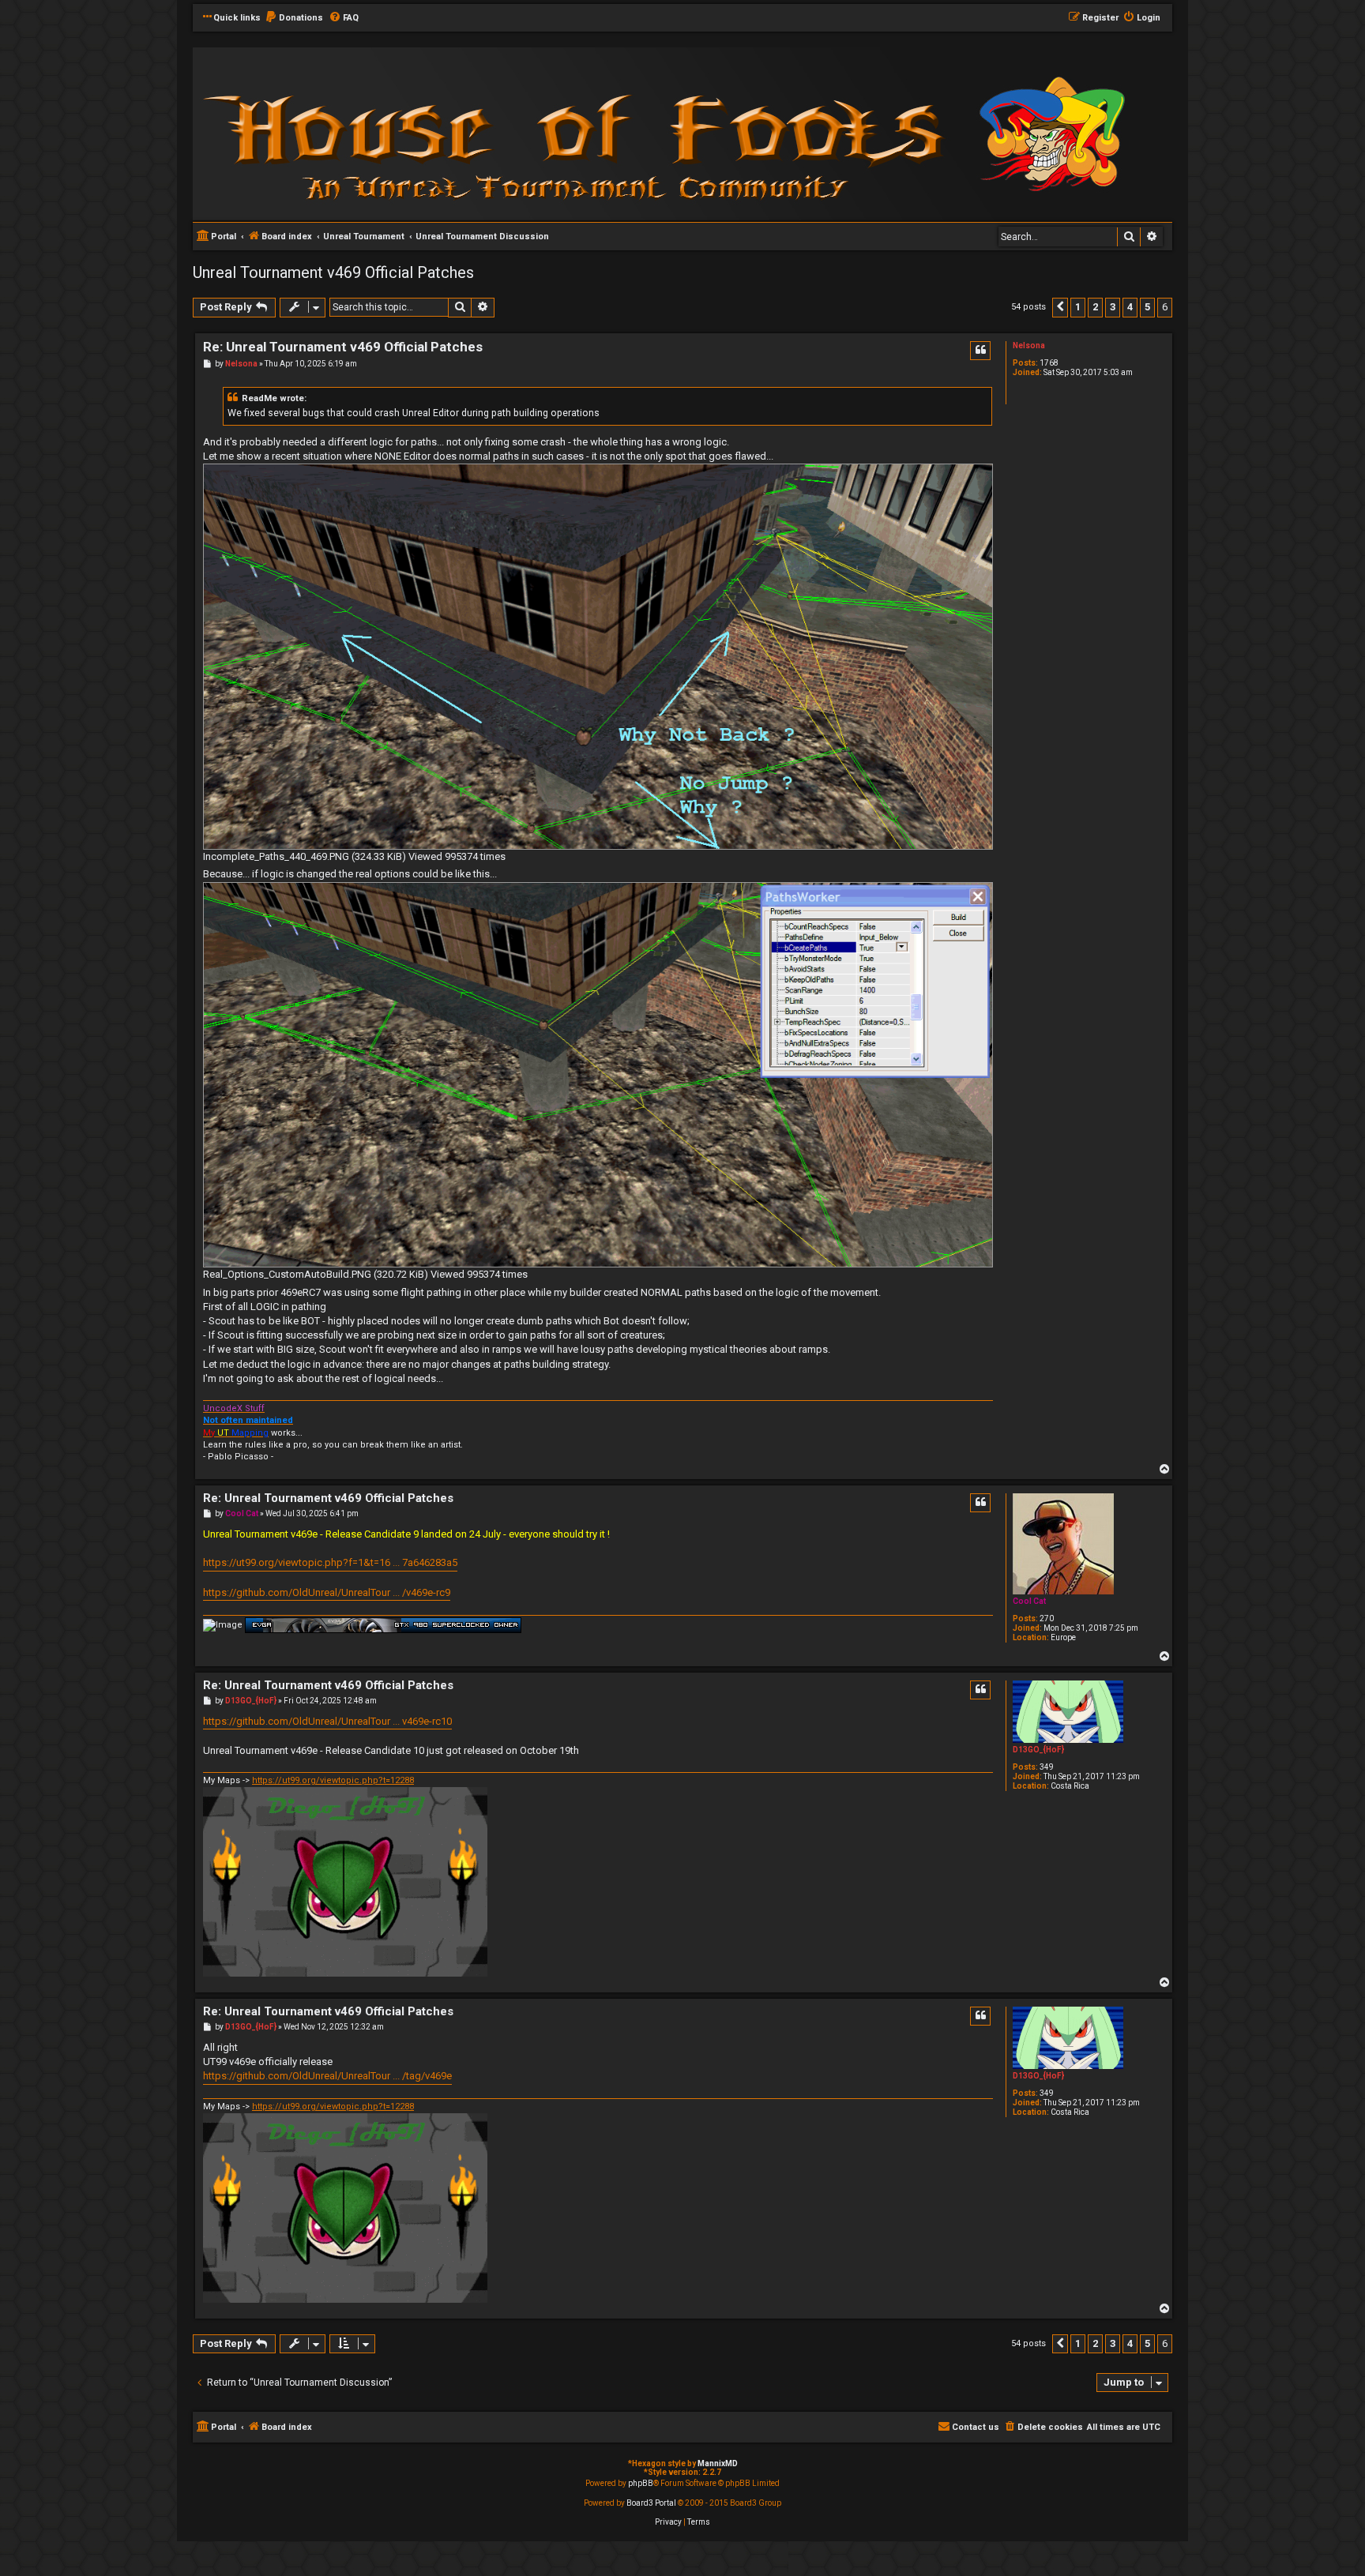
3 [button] (1113, 307)
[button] (1060, 307)
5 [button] (1147, 307)
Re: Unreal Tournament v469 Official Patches (343, 347)
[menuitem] (294, 18)
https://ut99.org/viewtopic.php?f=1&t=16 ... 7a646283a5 (330, 1562)
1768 (1049, 363)
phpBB (641, 2483)
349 (1047, 1767)
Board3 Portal (651, 2503)
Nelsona (1029, 345)
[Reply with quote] (980, 351)
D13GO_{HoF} (1038, 1750)
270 (1047, 1618)
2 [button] (1095, 307)
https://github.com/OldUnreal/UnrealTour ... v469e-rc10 (327, 1721)
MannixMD (718, 2463)
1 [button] (1078, 307)
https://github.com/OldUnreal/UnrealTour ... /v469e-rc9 (327, 1592)
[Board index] (406, 133)
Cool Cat (1029, 1601)
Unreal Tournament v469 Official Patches (333, 272)
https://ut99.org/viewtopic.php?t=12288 (333, 1780)
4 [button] (1130, 307)
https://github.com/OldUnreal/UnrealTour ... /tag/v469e (327, 2076)
